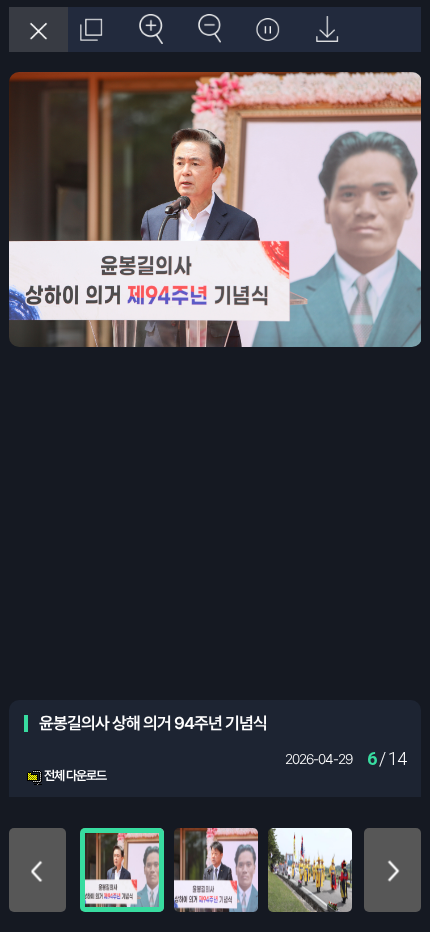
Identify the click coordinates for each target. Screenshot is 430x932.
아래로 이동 (393, 870)
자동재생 (266, 29)
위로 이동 (38, 870)
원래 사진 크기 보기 (90, 29)
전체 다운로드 (74, 775)
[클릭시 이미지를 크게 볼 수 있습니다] (122, 870)
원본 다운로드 (325, 29)
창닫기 (38, 29)
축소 (207, 29)
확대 (148, 29)
